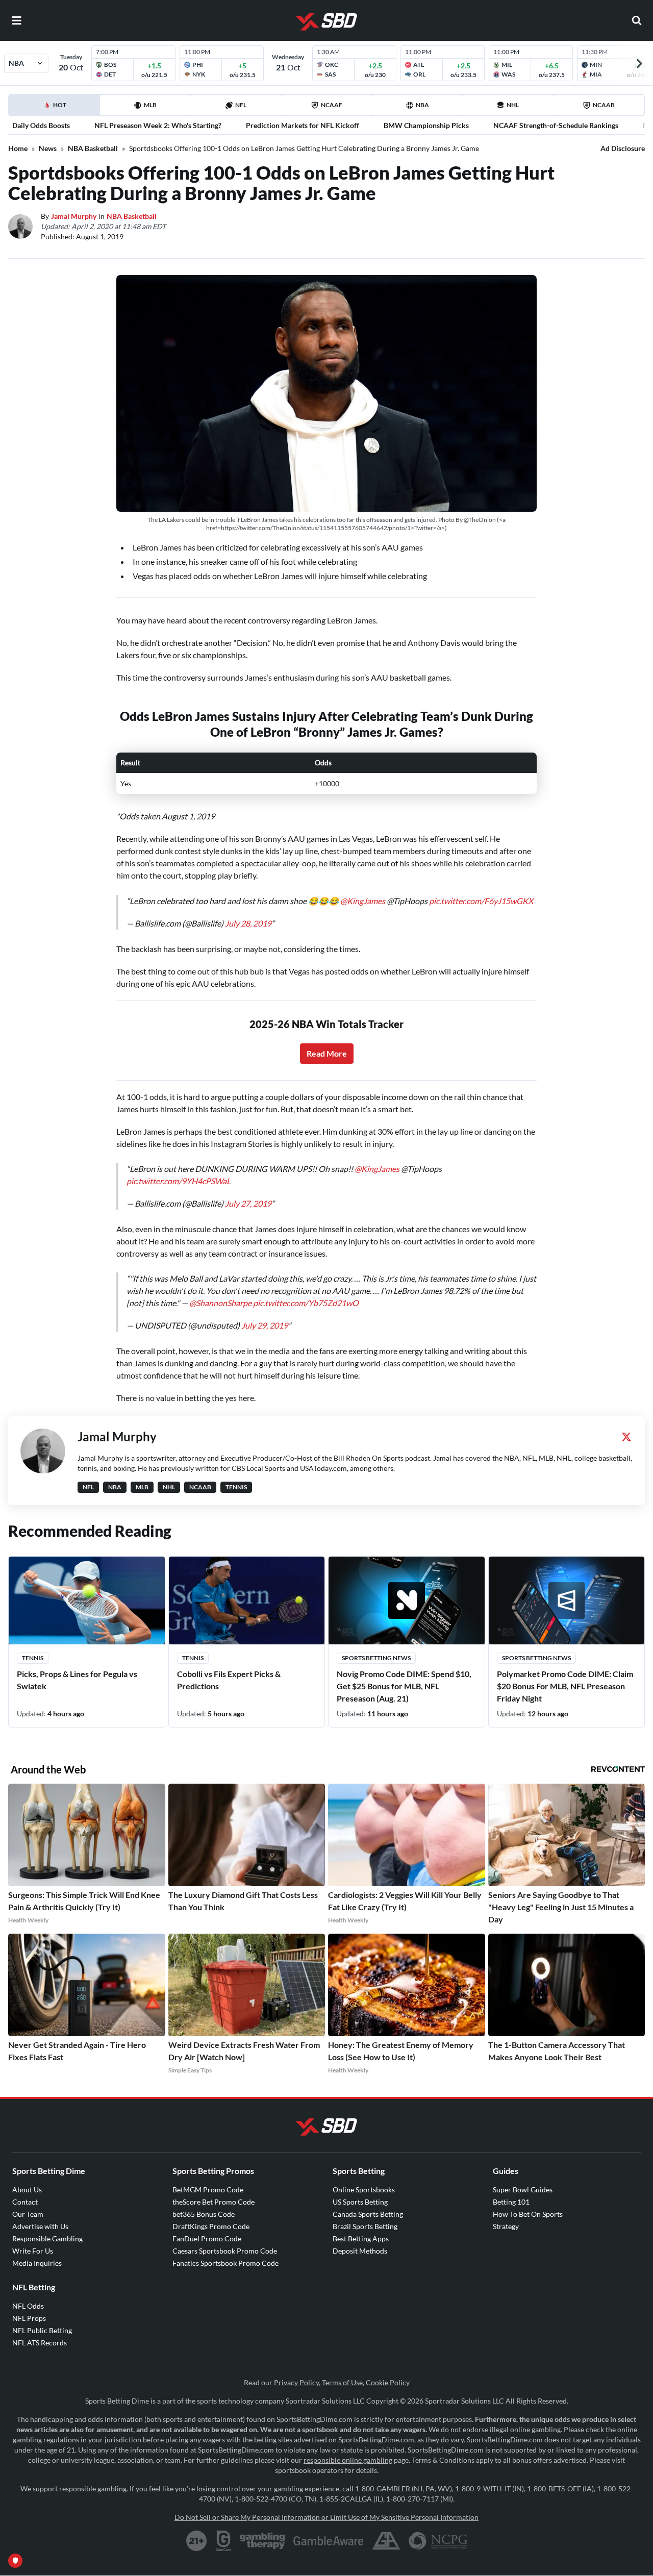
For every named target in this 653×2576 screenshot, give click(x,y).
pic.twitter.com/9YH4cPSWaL (179, 1181)
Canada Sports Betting (368, 2214)
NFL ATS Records (40, 2343)
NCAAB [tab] (604, 105)
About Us (27, 2190)
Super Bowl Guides (523, 2190)
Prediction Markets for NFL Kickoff (303, 125)
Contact (25, 2202)
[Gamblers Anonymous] (386, 2541)
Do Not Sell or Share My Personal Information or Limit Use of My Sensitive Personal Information (326, 2517)
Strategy (506, 2226)
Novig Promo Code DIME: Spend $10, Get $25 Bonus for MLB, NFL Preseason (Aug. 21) (404, 1686)
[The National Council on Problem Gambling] (438, 2541)
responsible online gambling (348, 2460)
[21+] (197, 2541)
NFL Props (29, 2318)
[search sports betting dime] (637, 20)
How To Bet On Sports (528, 2214)
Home (18, 148)
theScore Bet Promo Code (214, 2202)
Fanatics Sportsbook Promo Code (225, 2263)
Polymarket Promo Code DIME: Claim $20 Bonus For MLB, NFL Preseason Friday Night (565, 1686)
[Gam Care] (224, 2541)
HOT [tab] (56, 108)
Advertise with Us (40, 2226)
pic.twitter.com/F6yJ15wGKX (481, 901)
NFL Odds (28, 2306)
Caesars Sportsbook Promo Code (225, 2251)
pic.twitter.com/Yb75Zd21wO (306, 1303)
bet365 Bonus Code (204, 2214)
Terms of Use (342, 2382)
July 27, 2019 (248, 1203)
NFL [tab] (241, 105)
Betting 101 (511, 2202)
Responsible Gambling (47, 2239)
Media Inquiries (37, 2263)
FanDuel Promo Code (207, 2239)
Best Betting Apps (361, 2239)
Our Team (28, 2214)
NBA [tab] (422, 105)
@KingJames (363, 901)
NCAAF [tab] (332, 105)
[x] (626, 1437)
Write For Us (33, 2251)
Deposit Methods (360, 2251)
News (48, 148)
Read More (327, 1053)
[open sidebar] (16, 20)
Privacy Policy (296, 2382)
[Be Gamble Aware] (329, 2541)
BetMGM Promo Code (208, 2190)
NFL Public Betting (42, 2330)
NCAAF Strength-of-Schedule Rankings (556, 125)
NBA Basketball (93, 148)
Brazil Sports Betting (365, 2226)
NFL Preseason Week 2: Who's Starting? (158, 125)
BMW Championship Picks (426, 125)
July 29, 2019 (265, 1325)
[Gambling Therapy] (262, 2541)
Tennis (33, 1658)
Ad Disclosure (623, 148)
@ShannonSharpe (220, 1303)
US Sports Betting (360, 2202)
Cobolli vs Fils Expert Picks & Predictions (229, 1680)
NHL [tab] (513, 105)
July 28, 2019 (248, 923)
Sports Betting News (376, 1658)
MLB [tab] (150, 105)
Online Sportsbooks (364, 2190)
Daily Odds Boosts (41, 125)
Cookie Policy (388, 2382)
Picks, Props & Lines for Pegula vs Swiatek (77, 1680)
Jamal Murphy (74, 216)
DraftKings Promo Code (211, 2226)
